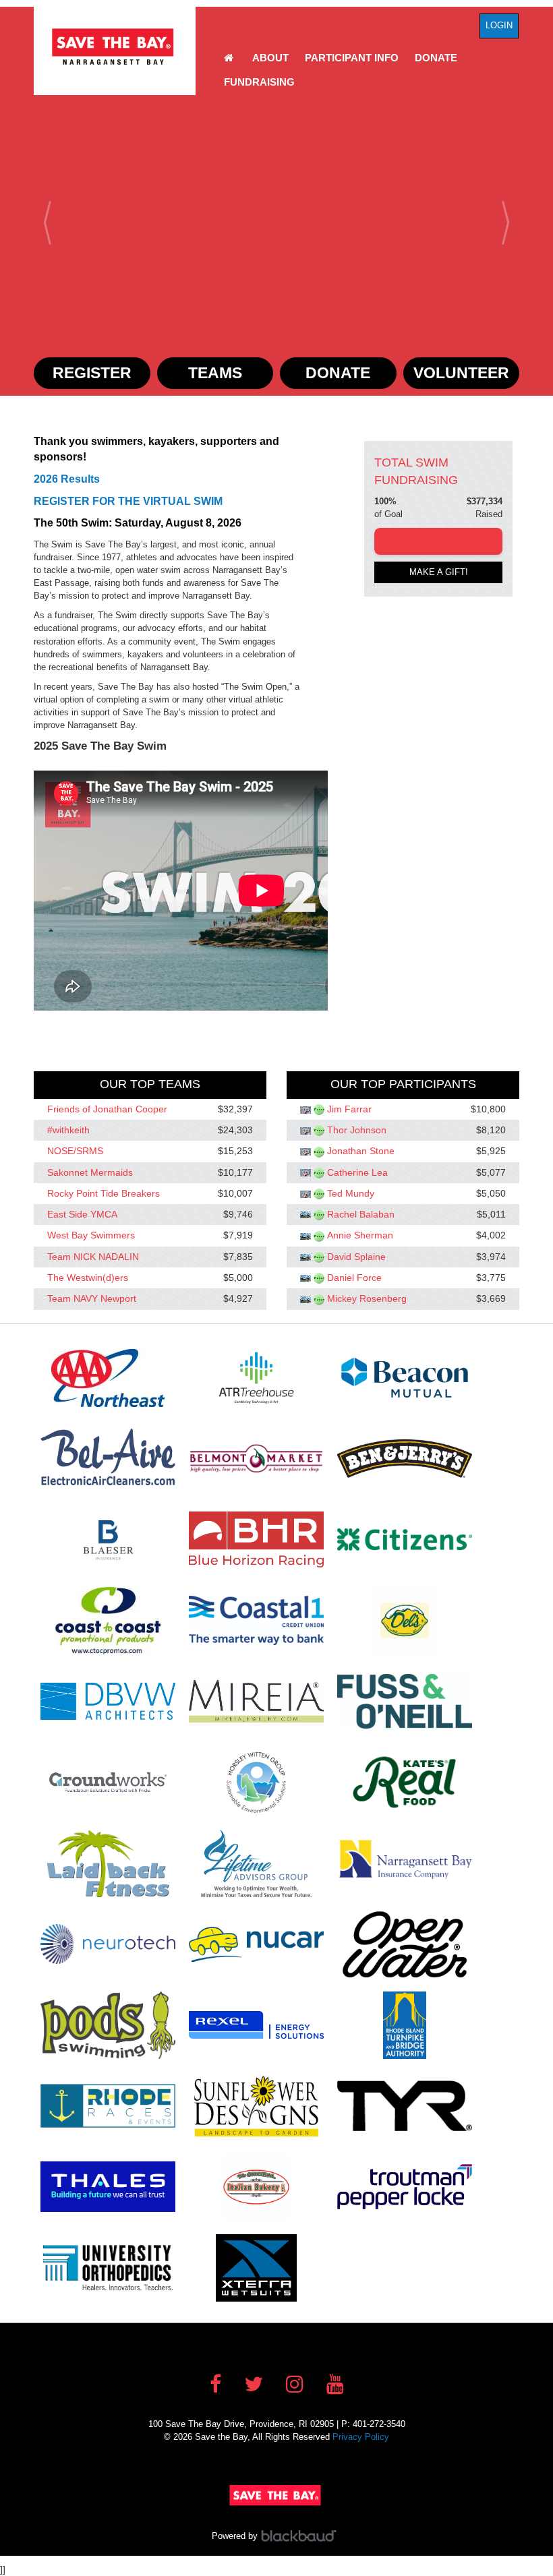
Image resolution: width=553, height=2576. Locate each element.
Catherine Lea (357, 1172)
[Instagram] (295, 2384)
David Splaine (356, 1257)
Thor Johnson (357, 1130)
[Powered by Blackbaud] (301, 2536)
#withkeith (68, 1130)
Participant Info (352, 58)
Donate (436, 58)
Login (499, 25)
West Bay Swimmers (91, 1236)
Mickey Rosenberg (367, 1299)
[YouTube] (335, 2384)
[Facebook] (215, 2384)
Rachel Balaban (361, 1214)
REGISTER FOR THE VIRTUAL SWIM (128, 501)
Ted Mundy (351, 1193)
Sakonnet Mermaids (90, 1172)
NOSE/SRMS (75, 1151)
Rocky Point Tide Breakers (104, 1193)
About (270, 58)
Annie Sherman (360, 1236)
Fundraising (259, 82)
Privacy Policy (361, 2437)
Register (92, 373)
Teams (215, 373)
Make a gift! (439, 572)
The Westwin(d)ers (88, 1278)
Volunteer (461, 373)
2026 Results (67, 479)
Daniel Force (354, 1278)
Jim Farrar (349, 1109)
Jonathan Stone (361, 1151)
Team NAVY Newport (92, 1299)
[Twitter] (254, 2384)
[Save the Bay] (115, 47)
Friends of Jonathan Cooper (107, 1109)
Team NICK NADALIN (93, 1257)
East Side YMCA (82, 1214)
